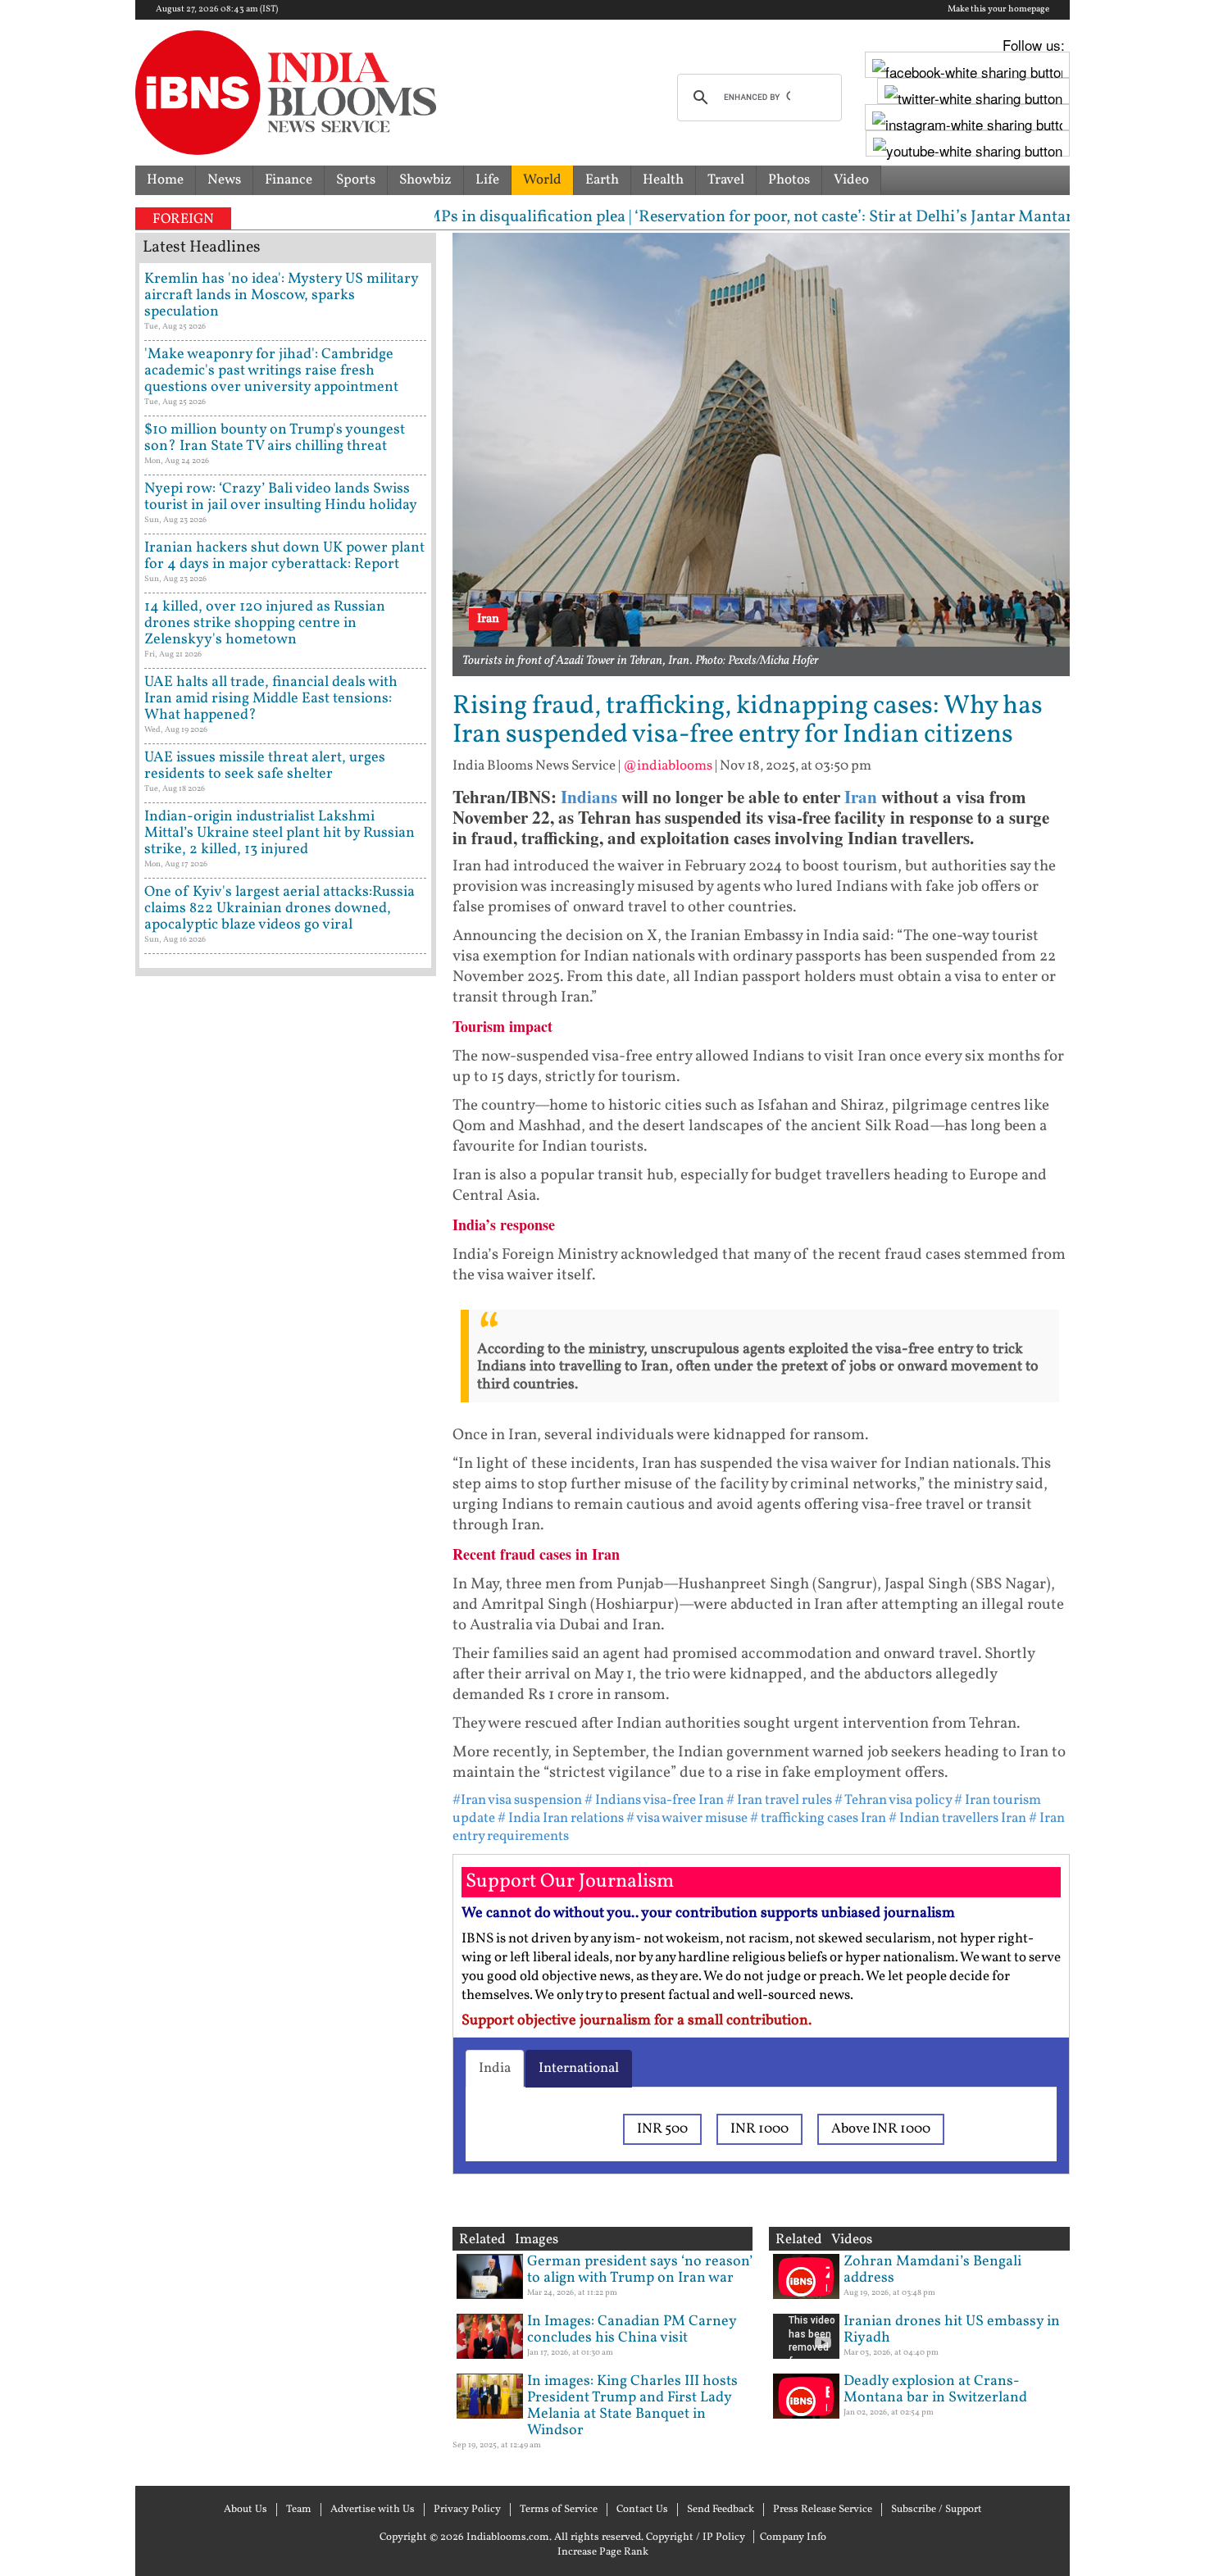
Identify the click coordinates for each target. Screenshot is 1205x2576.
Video (851, 180)
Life (487, 180)
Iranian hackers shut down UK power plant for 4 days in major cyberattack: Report (284, 556)
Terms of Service (559, 2510)
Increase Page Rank (603, 2552)
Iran (861, 797)
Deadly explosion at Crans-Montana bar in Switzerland (935, 2390)
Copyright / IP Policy (696, 2537)
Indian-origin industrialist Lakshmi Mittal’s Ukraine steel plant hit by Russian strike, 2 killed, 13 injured (280, 833)
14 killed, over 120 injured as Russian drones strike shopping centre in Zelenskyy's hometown (265, 623)
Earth (602, 180)
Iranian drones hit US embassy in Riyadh (952, 2330)
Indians (589, 797)
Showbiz (425, 180)
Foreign (183, 219)
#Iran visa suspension (517, 1800)
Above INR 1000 (881, 2129)
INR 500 (662, 2129)
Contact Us (642, 2510)
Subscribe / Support (937, 2510)
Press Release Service (823, 2510)
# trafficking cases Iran (818, 1818)
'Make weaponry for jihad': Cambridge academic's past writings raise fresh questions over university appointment (271, 371)
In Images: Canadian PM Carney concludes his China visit (632, 2330)
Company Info (793, 2537)
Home (165, 180)
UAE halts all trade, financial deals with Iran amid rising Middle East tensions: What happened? (271, 699)
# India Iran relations (561, 1818)
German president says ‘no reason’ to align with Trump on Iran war (640, 2270)
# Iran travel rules (779, 1800)
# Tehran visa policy (893, 1800)
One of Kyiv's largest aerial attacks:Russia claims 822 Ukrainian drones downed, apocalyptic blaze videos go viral (280, 909)
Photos (789, 180)
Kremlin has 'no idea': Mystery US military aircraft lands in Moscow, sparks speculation (281, 295)
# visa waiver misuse (687, 1818)
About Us (246, 2510)
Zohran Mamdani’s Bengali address (932, 2270)
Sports (356, 180)
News (224, 180)
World (542, 180)
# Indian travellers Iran (957, 1818)
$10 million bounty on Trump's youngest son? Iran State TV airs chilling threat (275, 438)
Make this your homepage (998, 10)
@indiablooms (668, 766)
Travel (726, 180)
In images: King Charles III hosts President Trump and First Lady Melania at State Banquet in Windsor (632, 2406)
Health (663, 180)
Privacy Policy (467, 2510)
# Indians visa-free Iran (654, 1800)
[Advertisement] (286, 1684)
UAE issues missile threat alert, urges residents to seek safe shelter (265, 766)
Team (299, 2510)
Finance (289, 180)
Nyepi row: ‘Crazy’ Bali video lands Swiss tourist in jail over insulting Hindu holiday (281, 497)
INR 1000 (759, 2129)
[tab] (495, 2069)
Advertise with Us (373, 2510)
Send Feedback (721, 2510)
